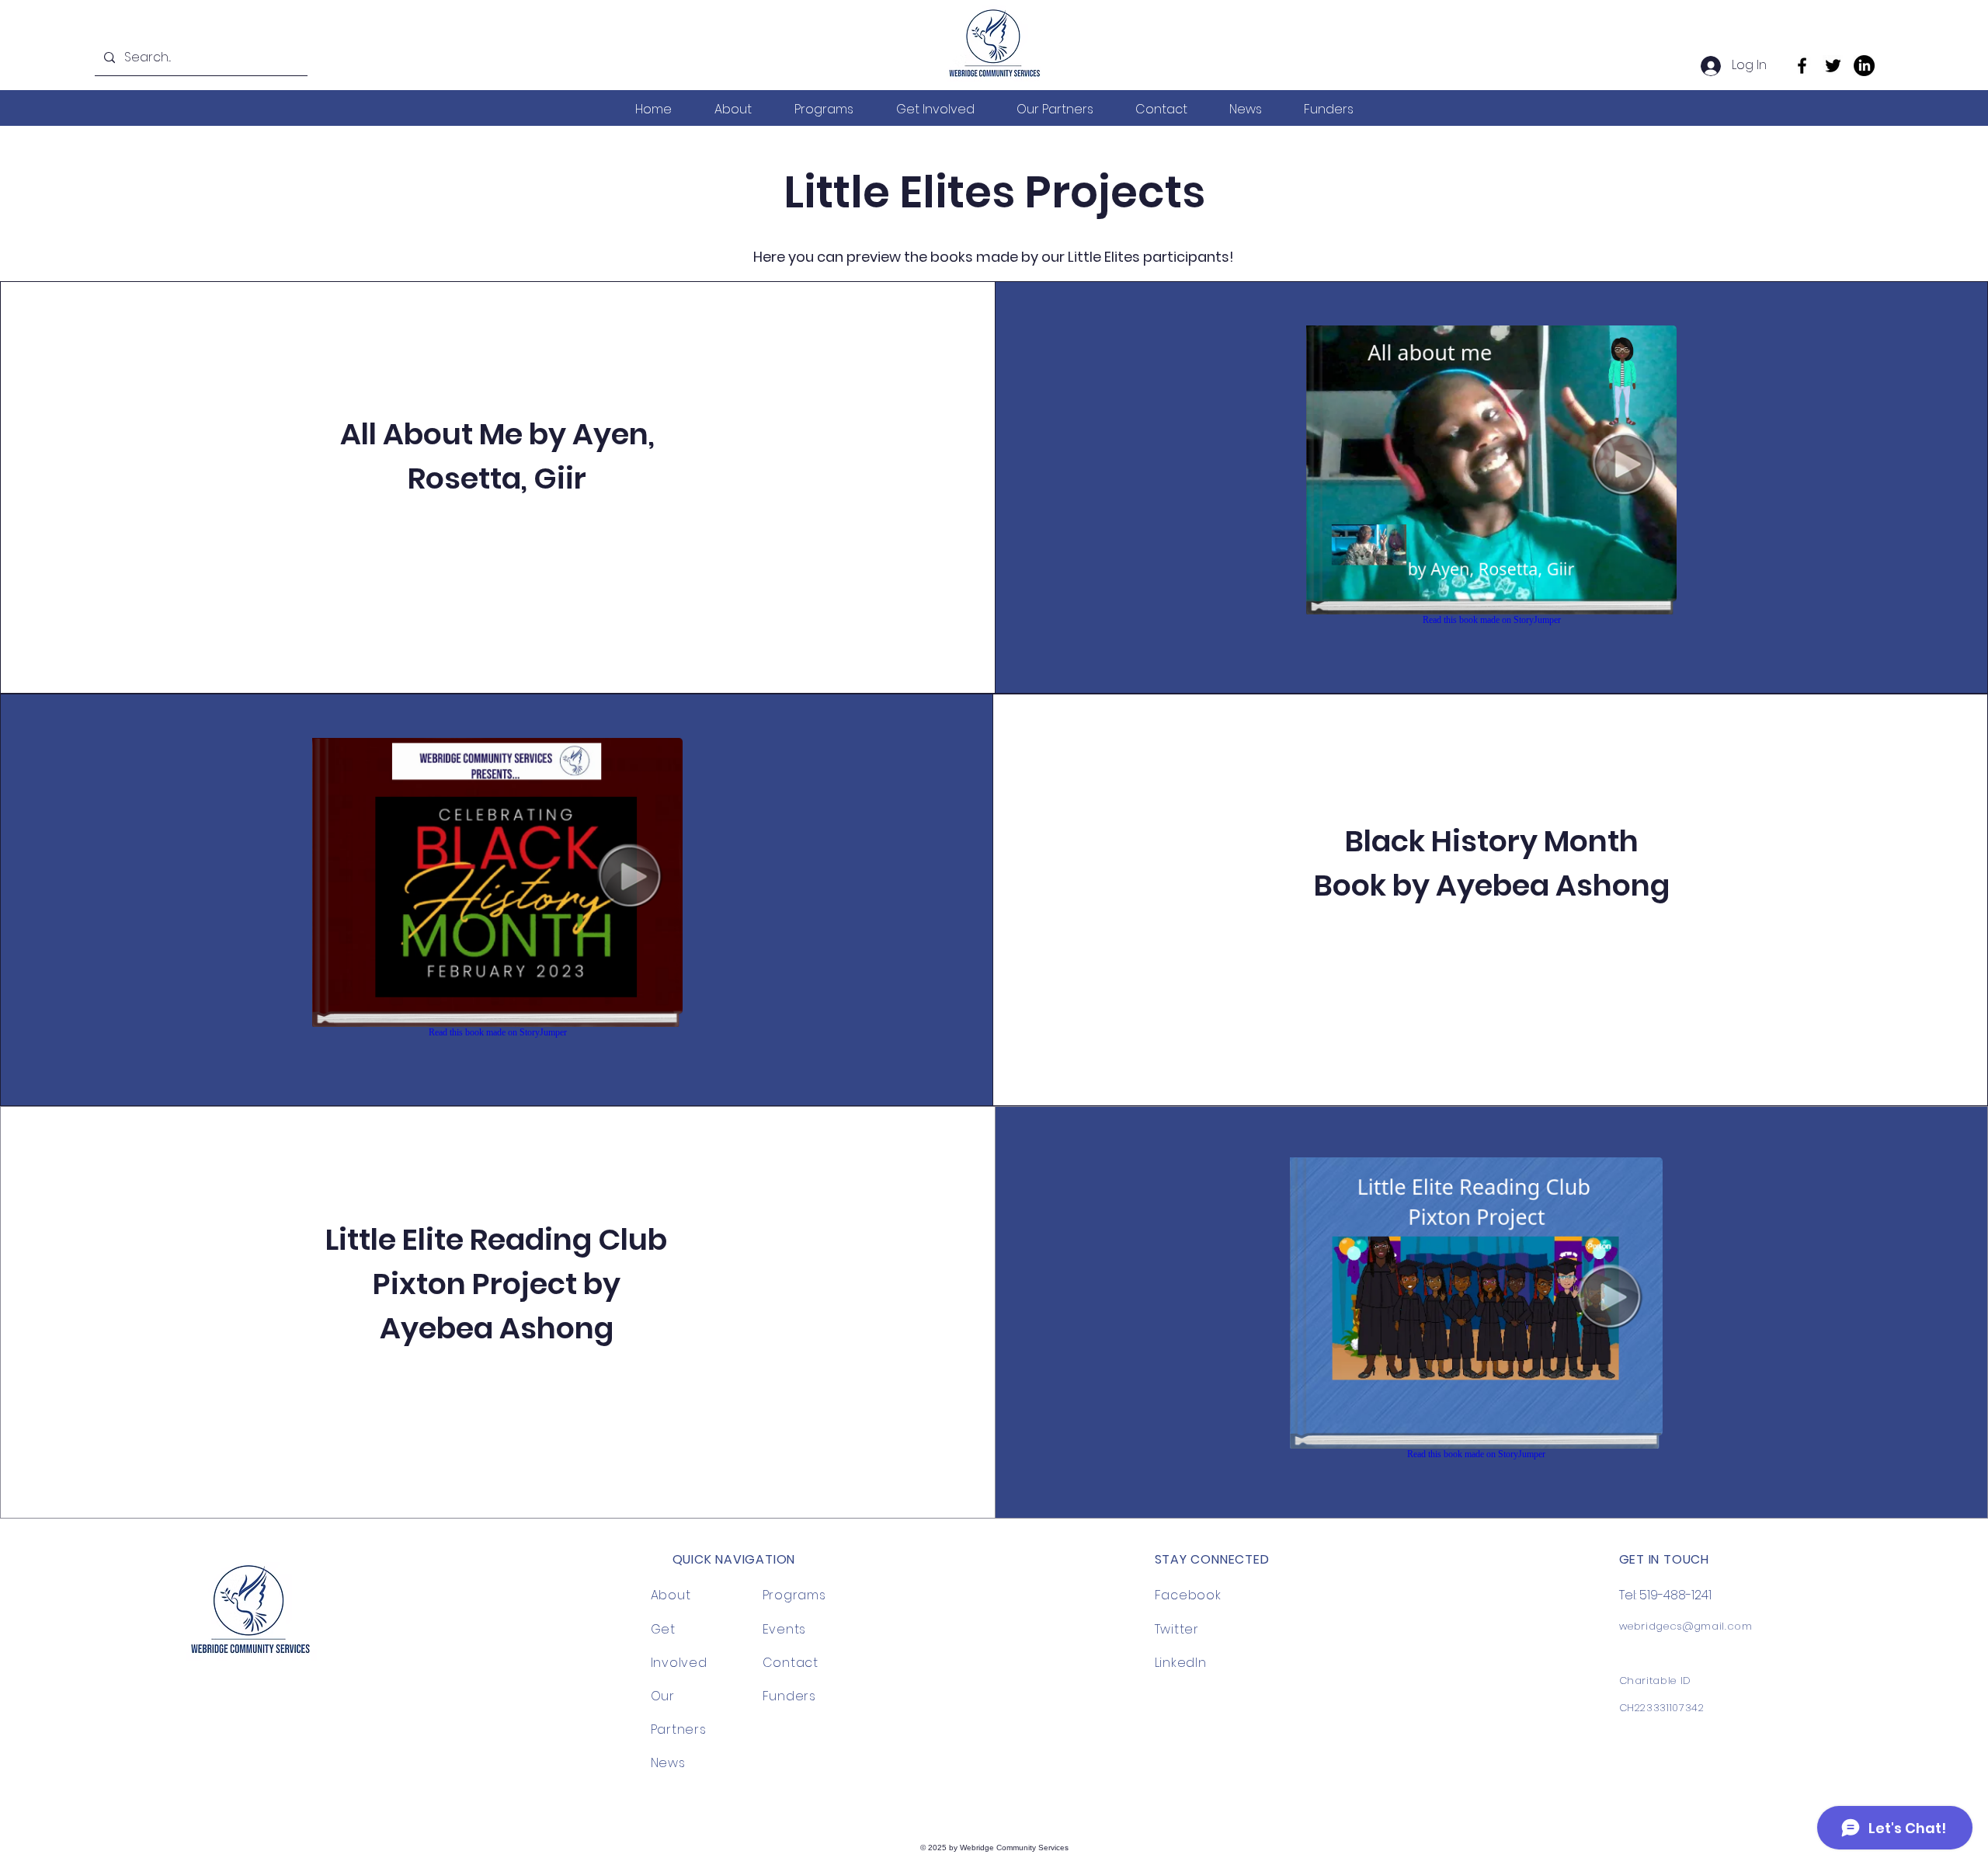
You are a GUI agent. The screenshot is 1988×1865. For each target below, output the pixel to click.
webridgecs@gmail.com (1686, 1626)
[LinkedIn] (1864, 66)
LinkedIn (1181, 1663)
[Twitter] (1833, 66)
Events (785, 1629)
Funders (790, 1696)
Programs (794, 1595)
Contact (791, 1663)
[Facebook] (1802, 66)
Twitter (1177, 1629)
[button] (733, 109)
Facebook (1188, 1595)
